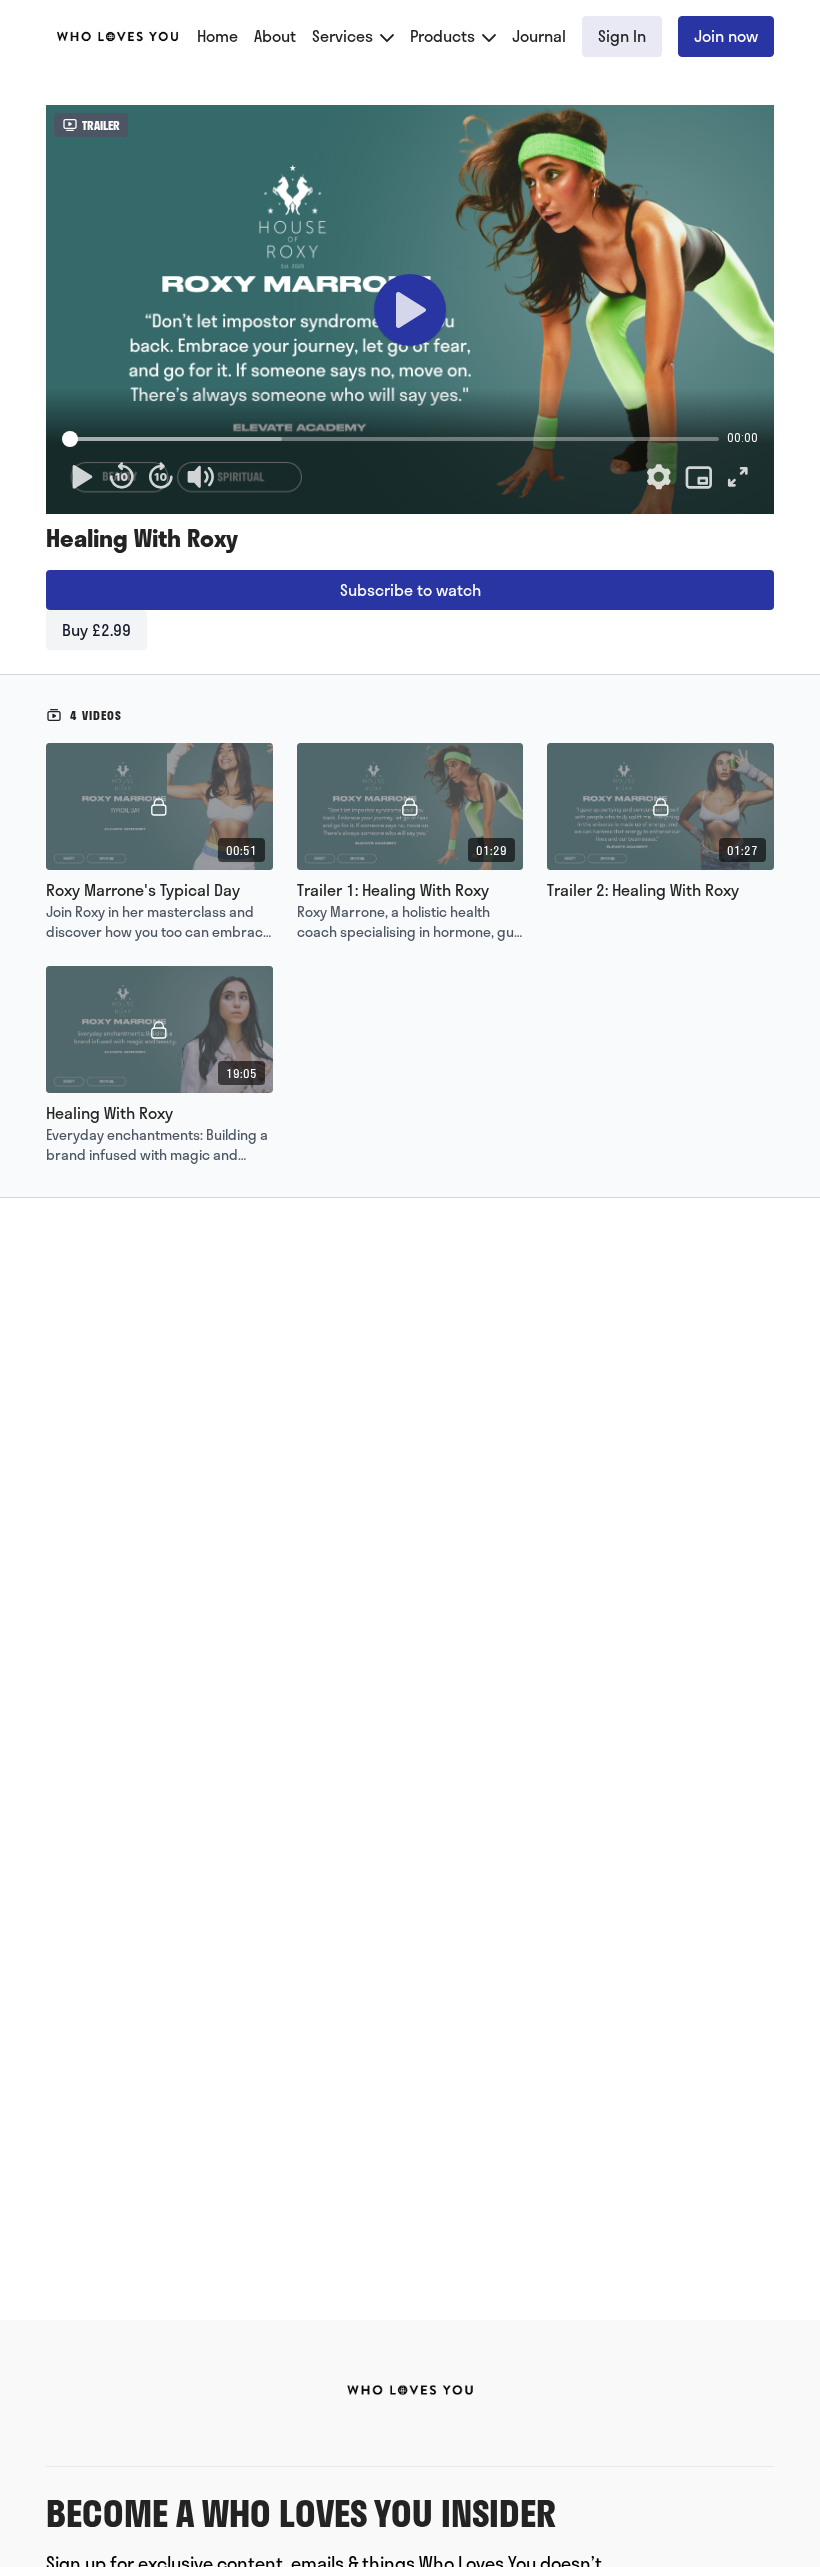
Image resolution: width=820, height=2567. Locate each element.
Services (344, 35)
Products (444, 35)
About (275, 35)
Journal (539, 35)
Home (217, 35)
